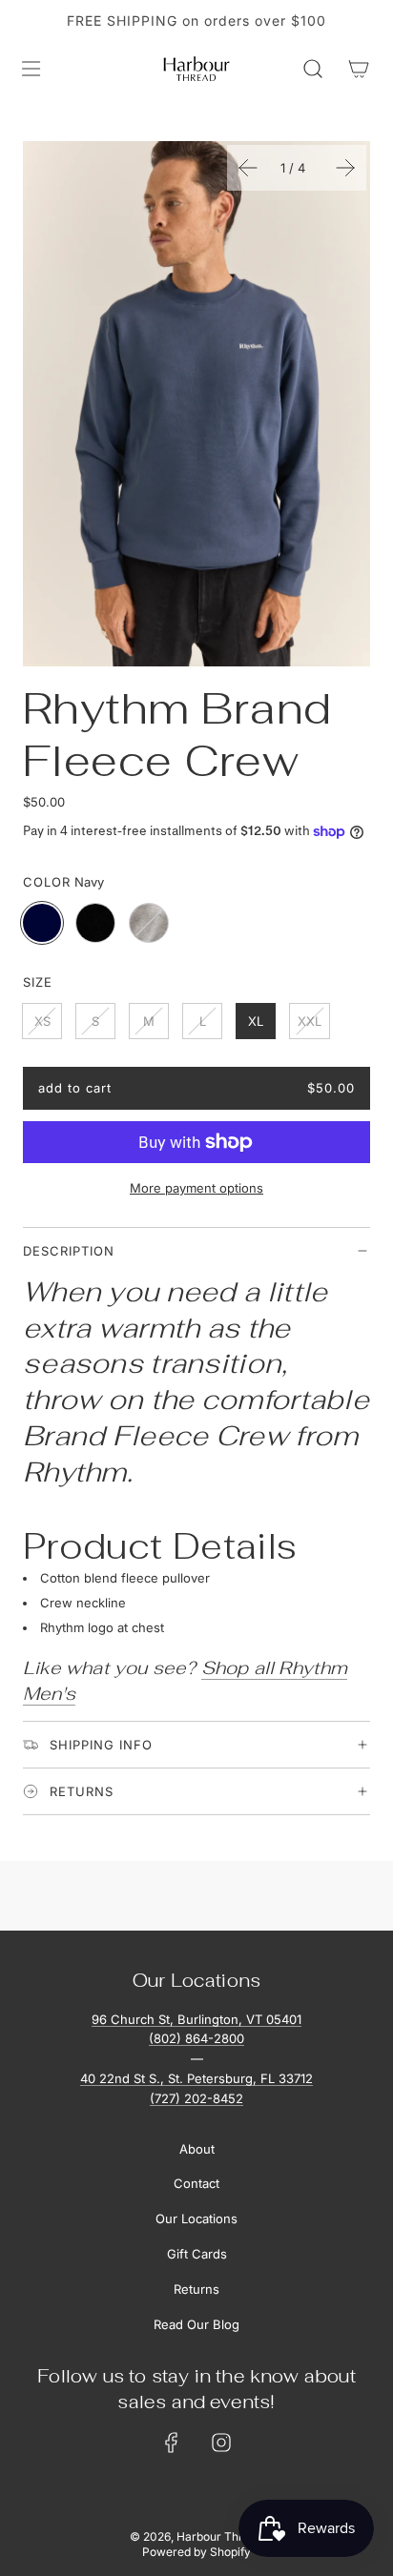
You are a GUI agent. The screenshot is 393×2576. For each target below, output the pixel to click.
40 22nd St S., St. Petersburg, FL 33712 (196, 2078)
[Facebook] (172, 2443)
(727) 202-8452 (196, 2098)
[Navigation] (31, 69)
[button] (248, 168)
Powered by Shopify (196, 2552)
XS (42, 1021)
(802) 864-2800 (196, 2038)
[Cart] (359, 69)
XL (256, 1021)
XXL (310, 1021)
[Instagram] (221, 2443)
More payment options (196, 1188)
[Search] (313, 69)
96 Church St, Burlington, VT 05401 (196, 2019)
